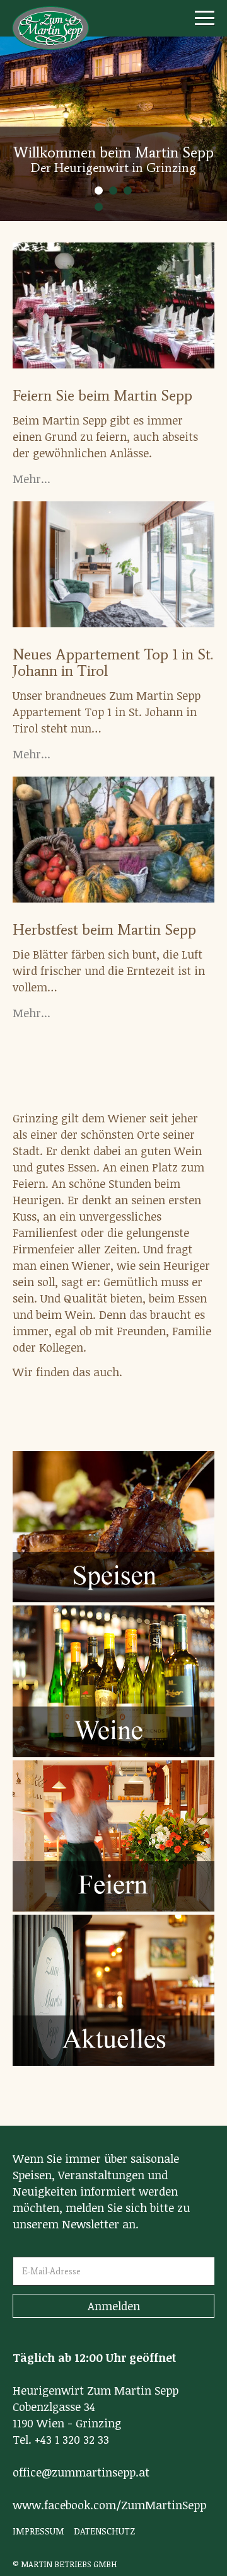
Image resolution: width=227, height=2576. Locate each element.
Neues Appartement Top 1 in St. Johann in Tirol (113, 662)
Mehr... (32, 479)
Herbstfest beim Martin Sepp (104, 929)
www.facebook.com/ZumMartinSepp (109, 2505)
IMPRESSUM (38, 2531)
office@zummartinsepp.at (81, 2472)
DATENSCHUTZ (104, 2531)
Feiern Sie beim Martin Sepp (102, 395)
